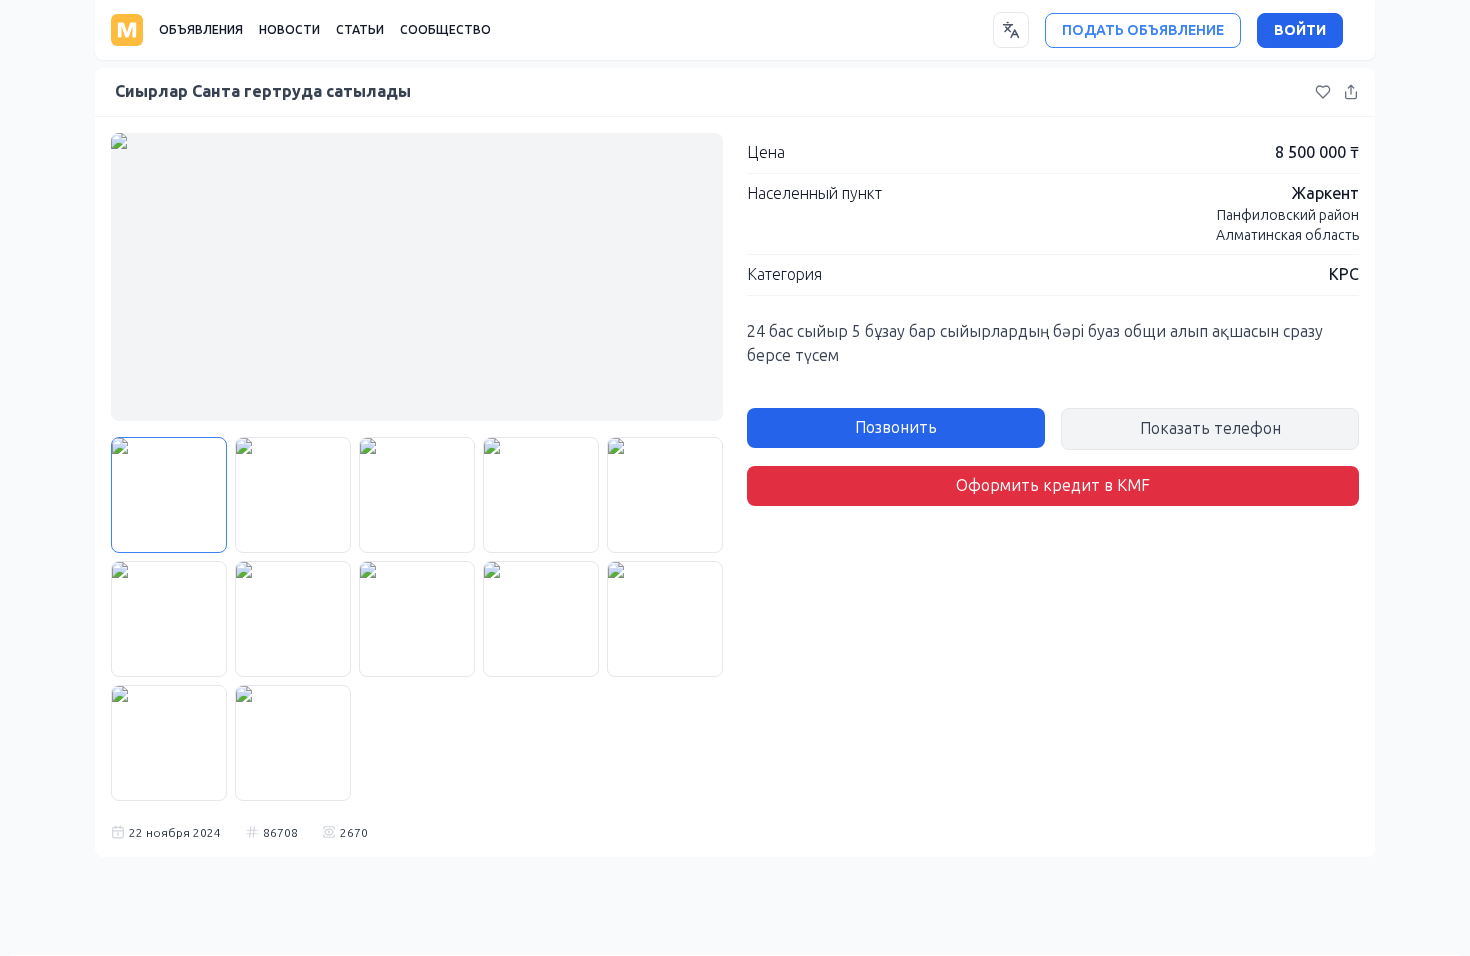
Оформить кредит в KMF (1053, 485)
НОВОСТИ (289, 30)
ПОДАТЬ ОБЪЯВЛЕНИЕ (1143, 30)
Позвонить (896, 427)
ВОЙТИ (1300, 30)
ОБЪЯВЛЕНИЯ (201, 30)
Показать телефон (1210, 428)
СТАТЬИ (360, 30)
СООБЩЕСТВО (445, 30)
